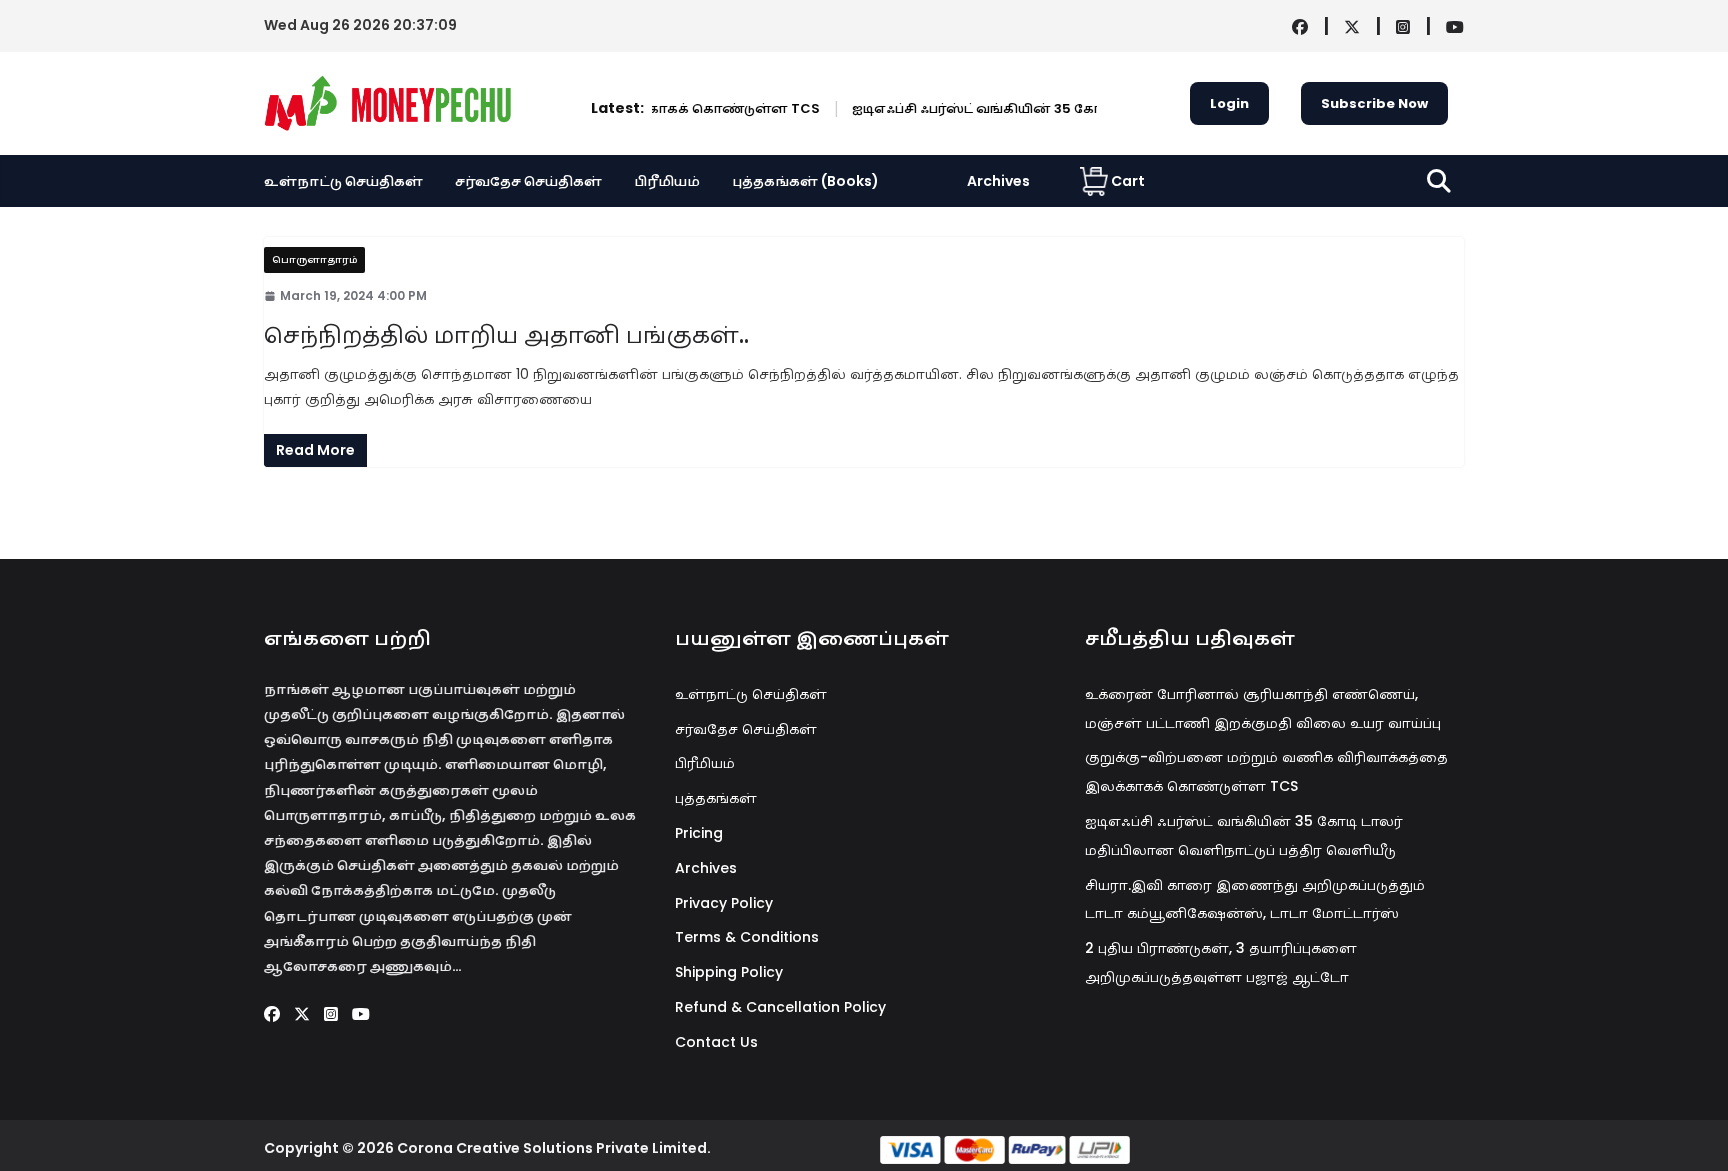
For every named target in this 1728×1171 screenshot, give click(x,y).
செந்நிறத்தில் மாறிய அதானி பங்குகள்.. (506, 334)
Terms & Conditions (747, 937)
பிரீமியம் (667, 181)
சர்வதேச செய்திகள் (528, 181)
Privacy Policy (724, 903)
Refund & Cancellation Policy (780, 1007)
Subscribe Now (1374, 103)
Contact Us (716, 1042)
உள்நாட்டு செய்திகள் (343, 181)
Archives (998, 181)
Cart (1128, 181)
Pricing (699, 833)
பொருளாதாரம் (314, 259)
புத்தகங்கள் (716, 798)
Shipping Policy (729, 972)
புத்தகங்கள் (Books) (805, 181)
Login (1229, 103)
